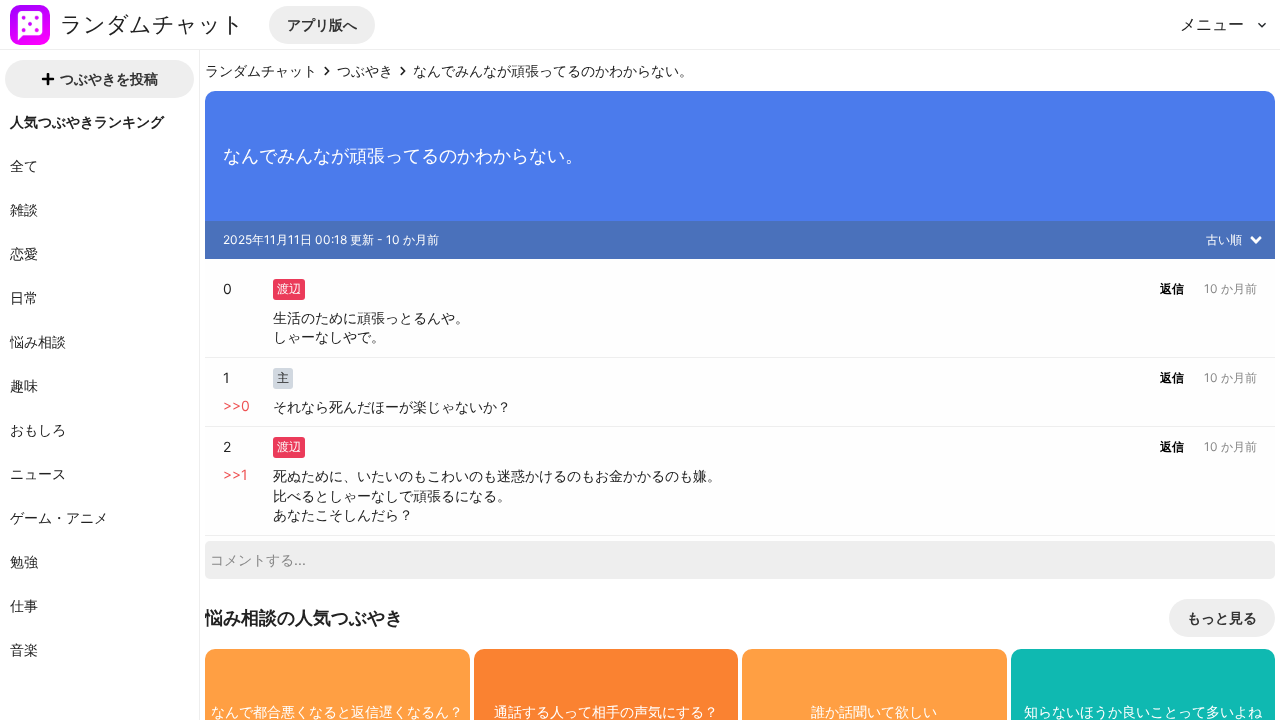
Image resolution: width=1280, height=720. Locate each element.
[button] (322, 25)
